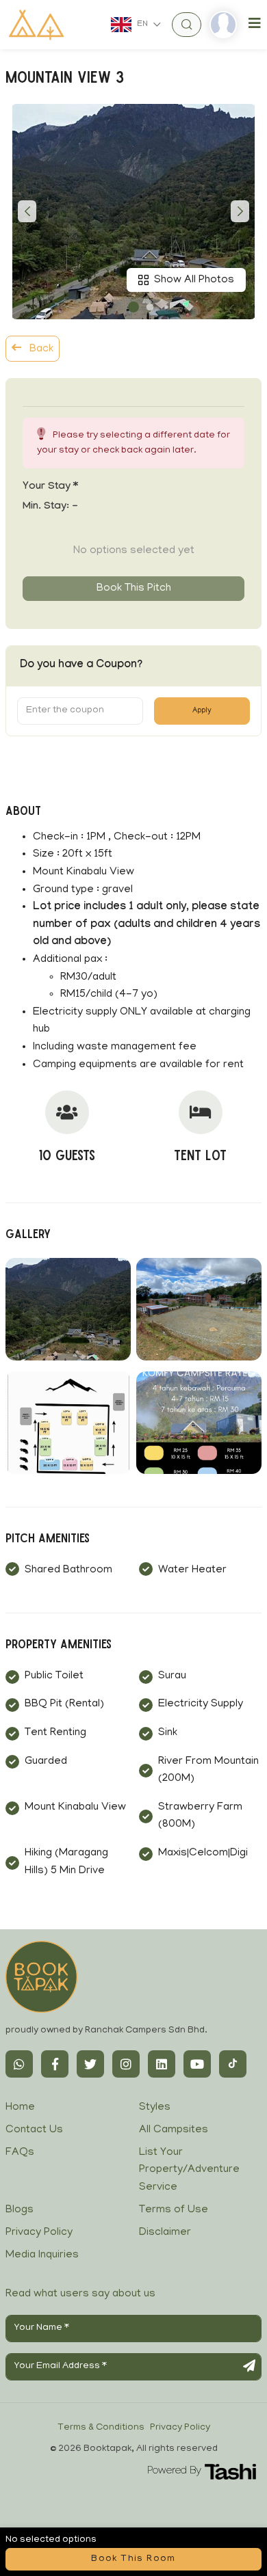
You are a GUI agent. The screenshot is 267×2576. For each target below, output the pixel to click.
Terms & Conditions (101, 2428)
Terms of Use (174, 2210)
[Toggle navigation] (255, 24)
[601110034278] (19, 2064)
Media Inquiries (42, 2255)
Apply (202, 711)
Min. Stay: (50, 507)
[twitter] (90, 2064)
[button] (133, 307)
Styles (155, 2108)
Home (20, 2108)
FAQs (20, 2153)
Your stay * (50, 487)
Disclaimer (165, 2233)
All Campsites (174, 2130)
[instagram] (126, 2064)
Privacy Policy (39, 2233)
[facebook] (55, 2064)
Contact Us (34, 2130)
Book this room (133, 2559)
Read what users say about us (80, 2294)
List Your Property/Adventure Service (189, 2170)
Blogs (20, 2210)
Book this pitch (134, 589)
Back (40, 349)
